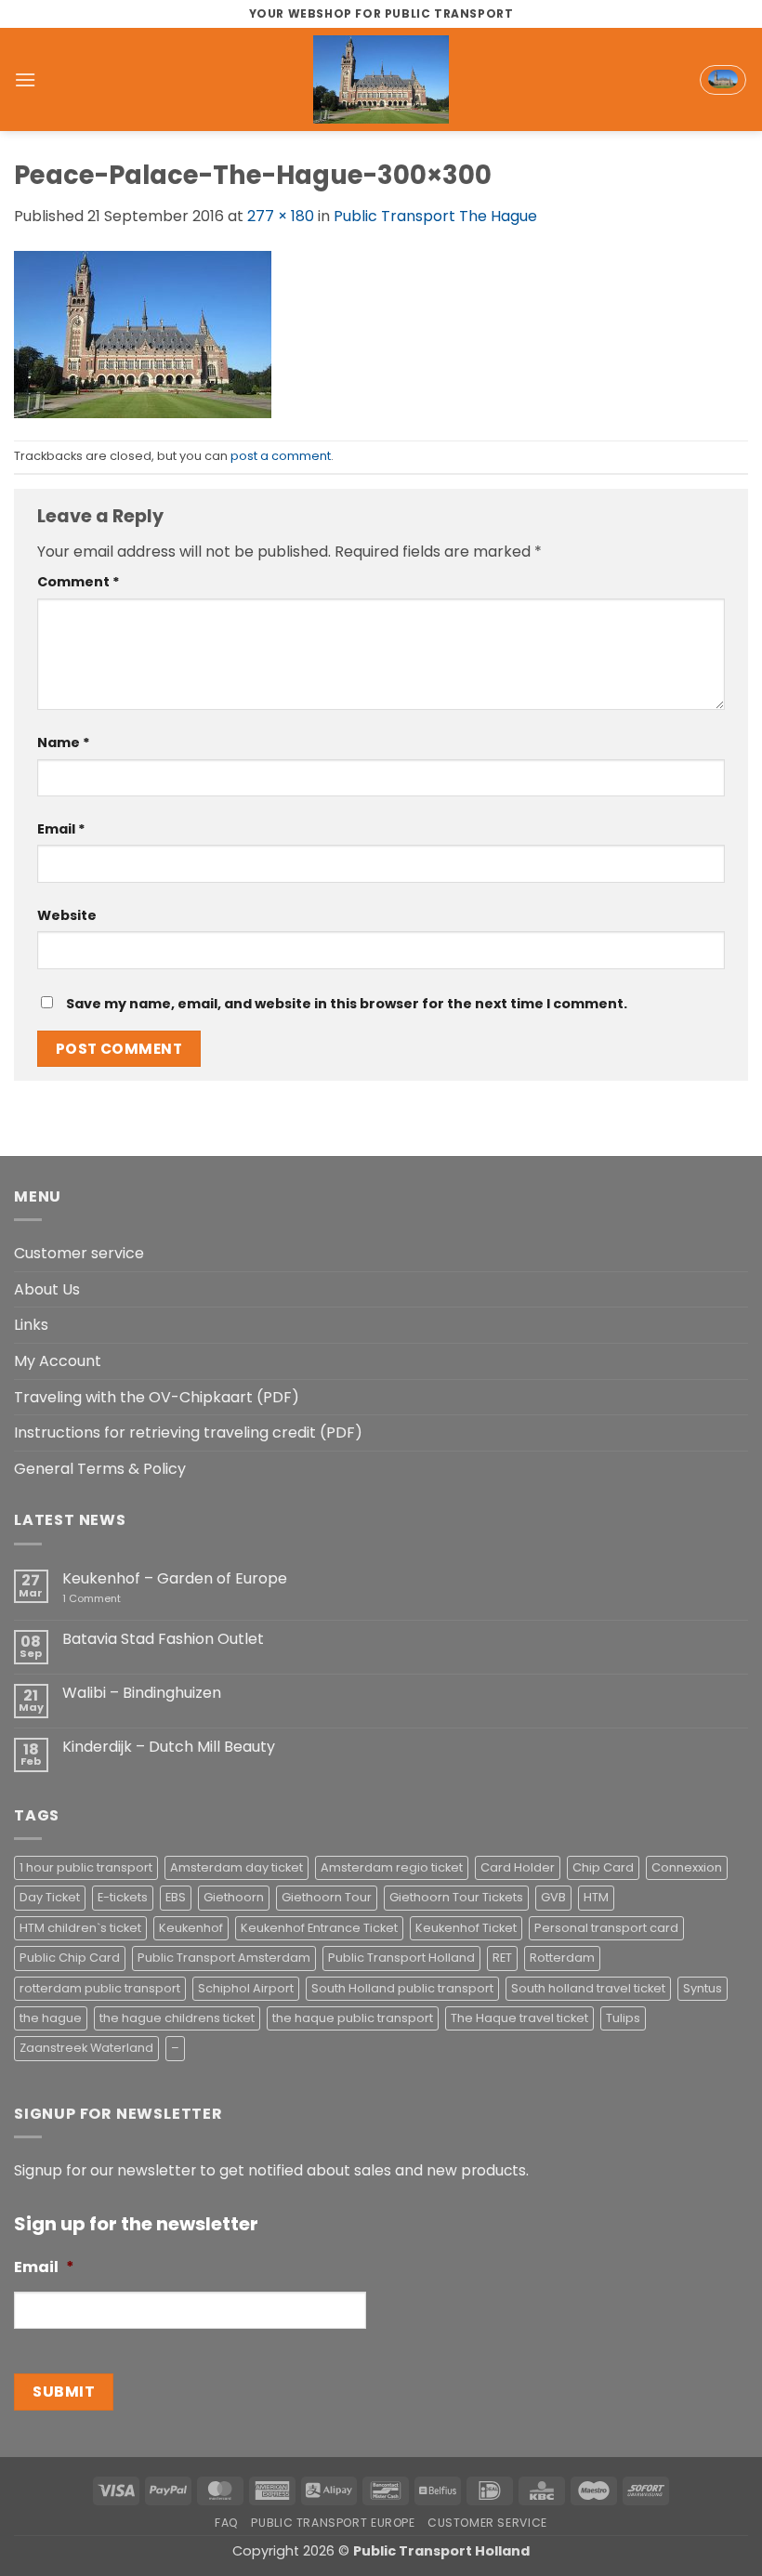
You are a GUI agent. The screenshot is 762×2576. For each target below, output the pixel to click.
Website (67, 915)
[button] (25, 79)
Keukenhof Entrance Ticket (319, 1928)
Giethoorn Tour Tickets (456, 1897)
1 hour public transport (86, 1867)
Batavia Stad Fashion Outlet (163, 1639)
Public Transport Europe (333, 2523)
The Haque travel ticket (519, 2018)
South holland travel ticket (588, 1988)
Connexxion (687, 1867)
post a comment (281, 456)
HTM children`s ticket (80, 1928)
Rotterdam (562, 1958)
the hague (51, 2018)
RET (502, 1958)
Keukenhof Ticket (466, 1928)
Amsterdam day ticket (236, 1867)
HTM (596, 1897)
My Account (58, 1361)
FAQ (227, 2523)
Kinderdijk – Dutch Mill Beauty (169, 1747)
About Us (47, 1289)
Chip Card (603, 1867)
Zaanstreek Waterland (86, 2048)
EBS (176, 1897)
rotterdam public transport (100, 1988)
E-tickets (123, 1897)
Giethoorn (234, 1897)
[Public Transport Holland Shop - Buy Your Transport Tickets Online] (381, 79)
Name (64, 743)
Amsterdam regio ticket (392, 1867)
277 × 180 (281, 216)
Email (61, 829)
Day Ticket (50, 1897)
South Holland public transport (402, 1988)
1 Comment (118, 1599)
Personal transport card (606, 1928)
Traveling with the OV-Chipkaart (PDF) (157, 1397)
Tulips (623, 2018)
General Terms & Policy (100, 1469)
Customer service (79, 1253)
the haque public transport (353, 2018)
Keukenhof (191, 1928)
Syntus (703, 1988)
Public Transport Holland (401, 1958)
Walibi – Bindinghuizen (142, 1693)
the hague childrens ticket (177, 2018)
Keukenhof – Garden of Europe (175, 1578)
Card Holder (518, 1867)
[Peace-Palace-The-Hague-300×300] (143, 333)
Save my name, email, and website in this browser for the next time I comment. (347, 1004)
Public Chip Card (70, 1958)
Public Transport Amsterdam (224, 1958)
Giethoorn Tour (327, 1897)
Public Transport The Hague (435, 216)
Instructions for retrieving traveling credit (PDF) (188, 1433)
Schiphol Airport (246, 1988)
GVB (553, 1897)
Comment (79, 582)
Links (31, 1325)
